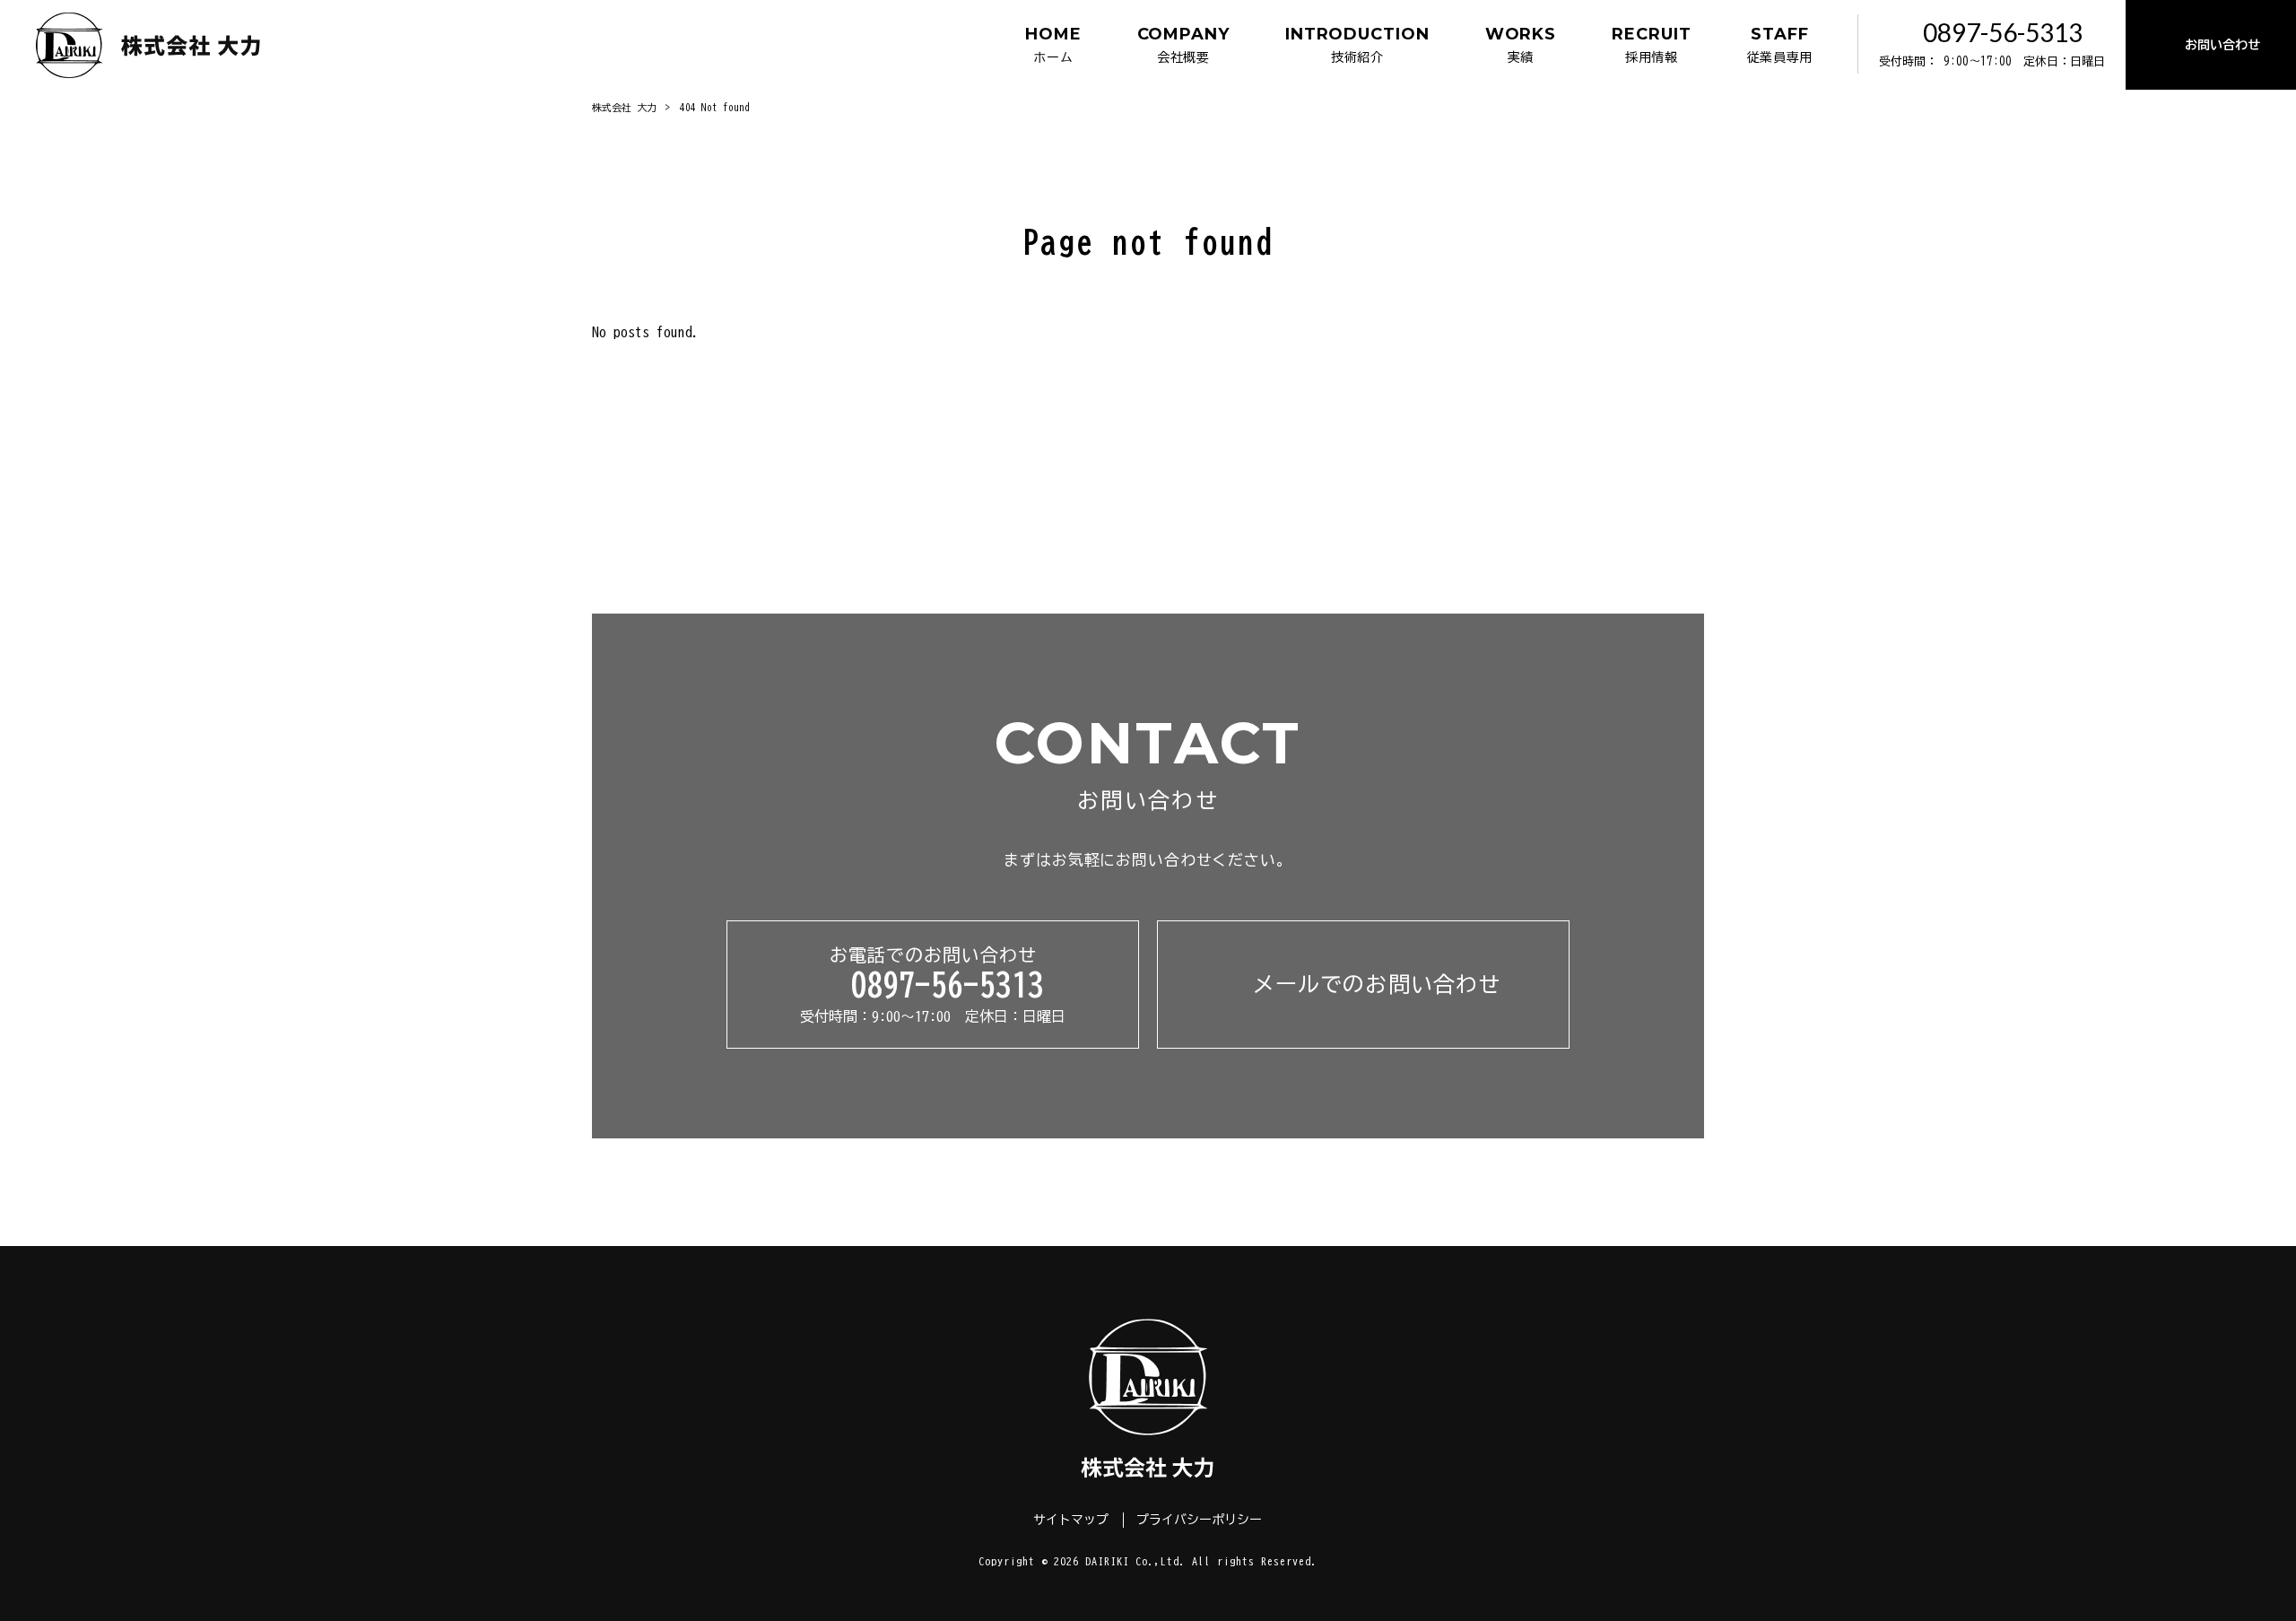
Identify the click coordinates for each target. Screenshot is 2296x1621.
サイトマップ (1071, 1520)
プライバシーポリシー (1199, 1520)
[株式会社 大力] (149, 45)
